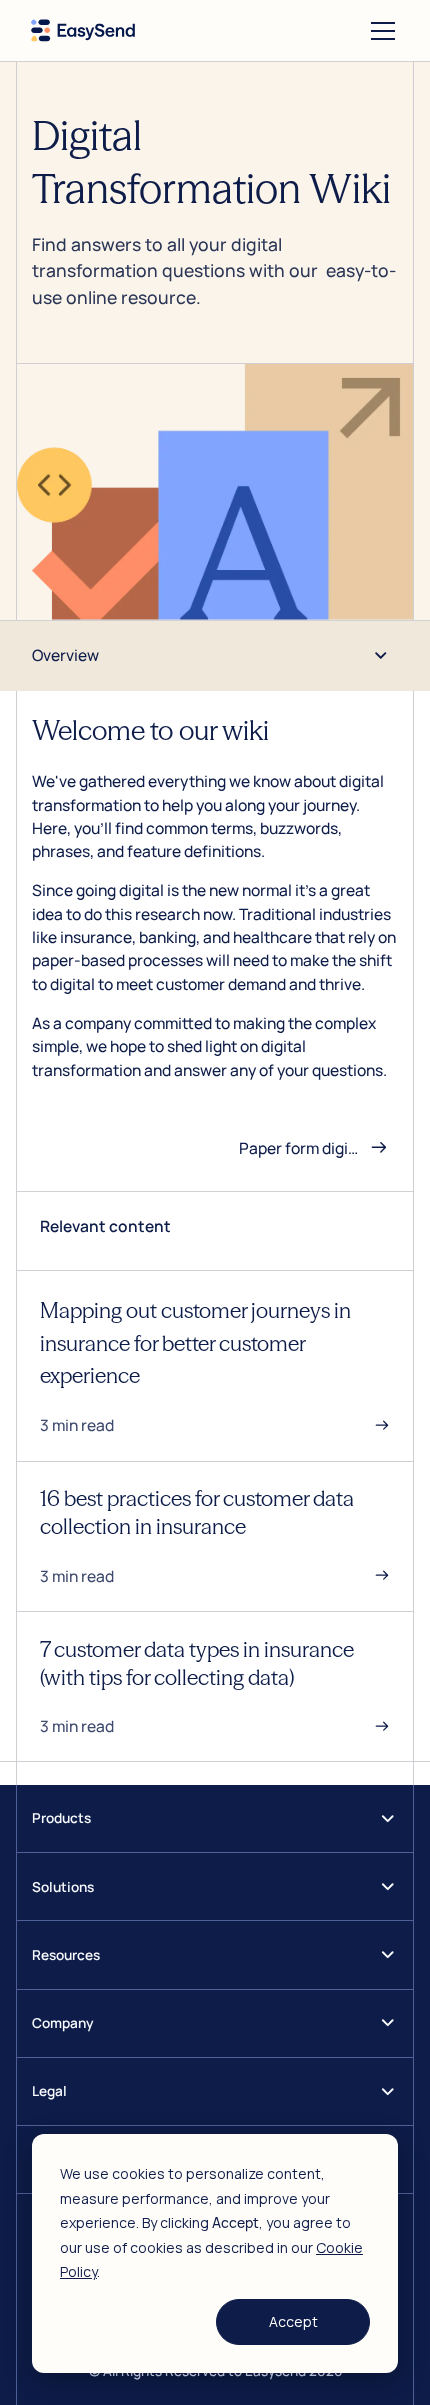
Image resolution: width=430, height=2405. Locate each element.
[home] (83, 31)
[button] (379, 31)
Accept (293, 2321)
